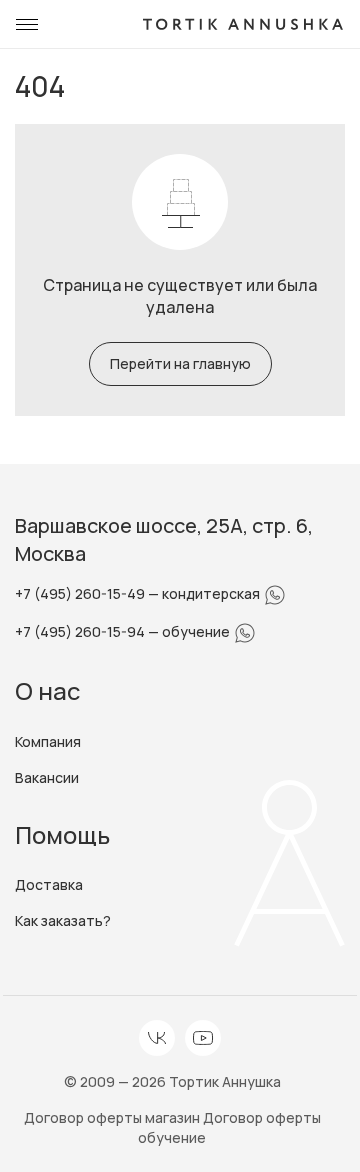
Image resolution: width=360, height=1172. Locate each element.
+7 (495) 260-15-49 (81, 593)
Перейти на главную (180, 363)
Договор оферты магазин (113, 1117)
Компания (48, 741)
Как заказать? (63, 920)
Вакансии (47, 777)
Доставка (49, 884)
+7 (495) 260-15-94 (81, 631)
